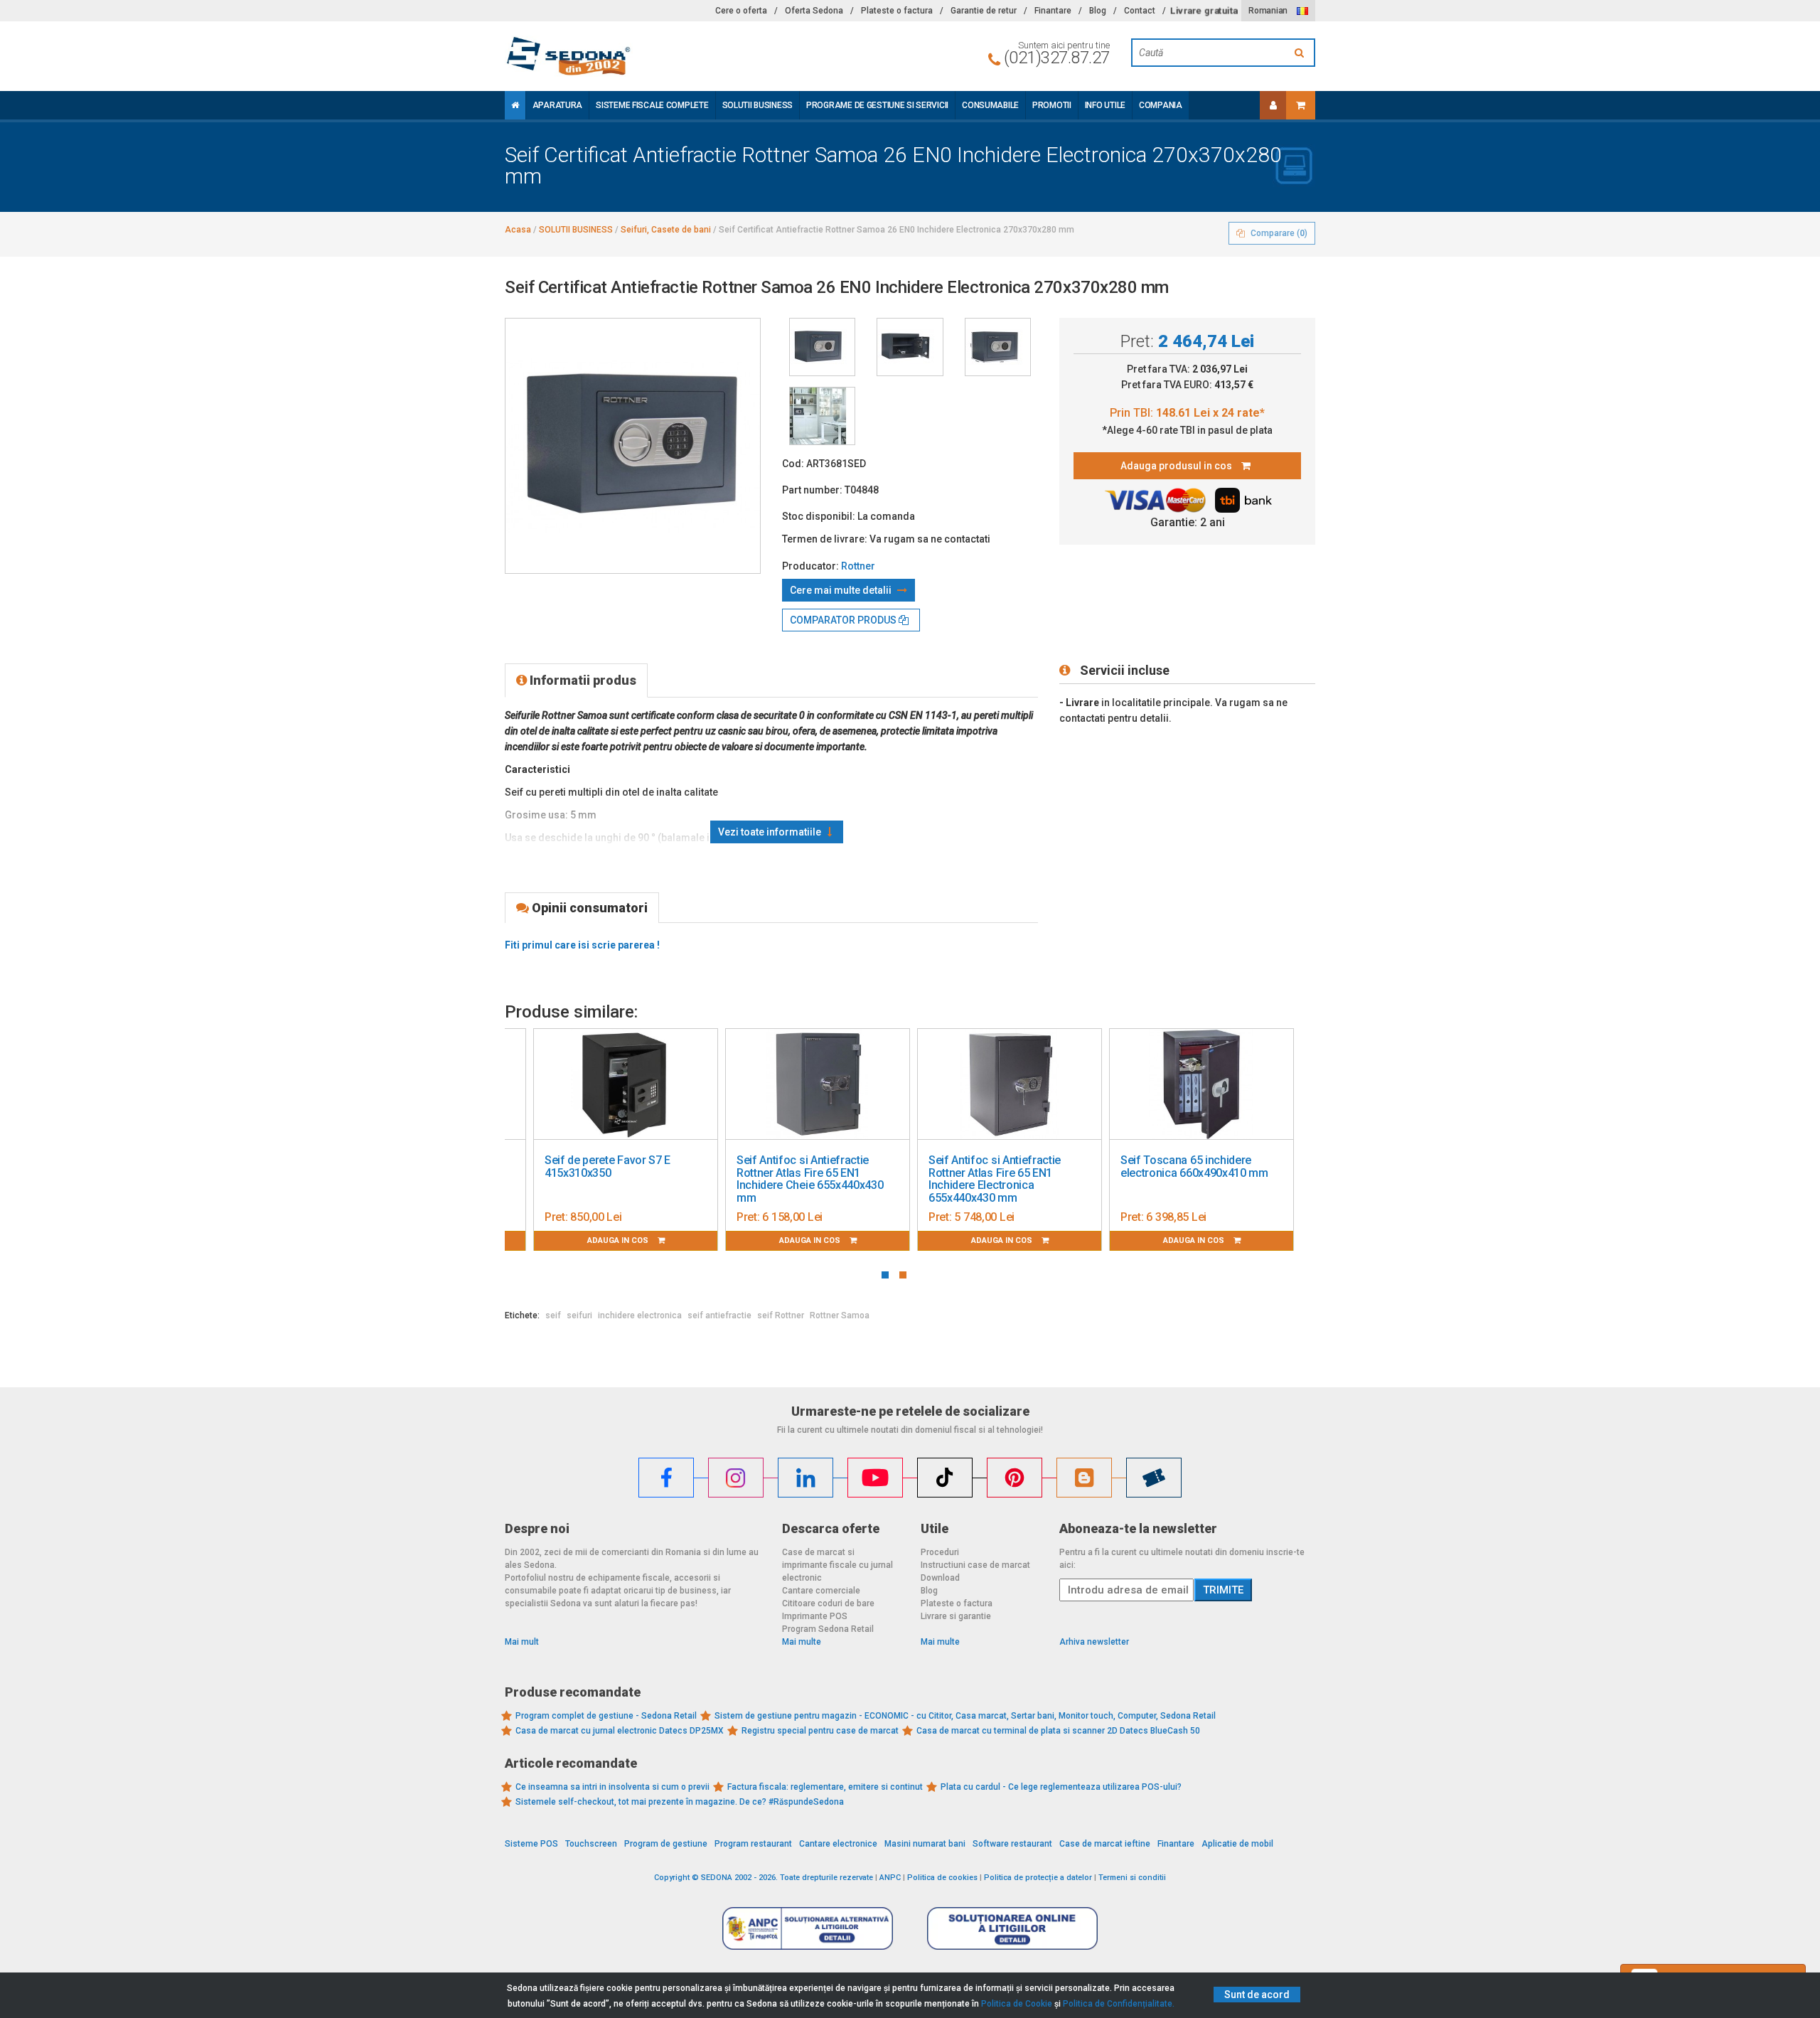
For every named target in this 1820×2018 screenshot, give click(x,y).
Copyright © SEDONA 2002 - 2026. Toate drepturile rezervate (764, 1878)
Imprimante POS (815, 1616)
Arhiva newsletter (1094, 1642)
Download (940, 1578)
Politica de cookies (942, 1878)
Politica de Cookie (1017, 2004)
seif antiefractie (719, 1315)
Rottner (858, 566)
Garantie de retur (984, 11)
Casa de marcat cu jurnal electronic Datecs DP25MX (620, 1731)
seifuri (579, 1315)
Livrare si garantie (956, 1616)
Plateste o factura (897, 11)
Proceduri (940, 1552)
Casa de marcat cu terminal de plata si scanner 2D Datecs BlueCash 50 (1058, 1731)
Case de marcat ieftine (1105, 1844)
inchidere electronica (640, 1315)
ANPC (890, 1878)
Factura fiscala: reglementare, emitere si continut (825, 1787)
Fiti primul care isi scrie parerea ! (582, 945)
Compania (1161, 105)
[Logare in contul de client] (1273, 105)
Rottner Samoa (840, 1315)
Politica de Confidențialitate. (1119, 2004)
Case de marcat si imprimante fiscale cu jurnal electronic (837, 1565)
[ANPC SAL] (808, 1928)
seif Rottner (781, 1315)
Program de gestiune (666, 1844)
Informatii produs (582, 680)
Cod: (793, 464)
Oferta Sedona (814, 11)
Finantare (1053, 11)
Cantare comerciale (821, 1591)
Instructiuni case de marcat (975, 1565)
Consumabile (990, 105)
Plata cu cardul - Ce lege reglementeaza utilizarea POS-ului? (1061, 1787)
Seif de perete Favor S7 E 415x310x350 (607, 1167)
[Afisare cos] (1301, 105)
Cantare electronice (838, 1844)
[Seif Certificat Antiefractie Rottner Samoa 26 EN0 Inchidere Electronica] (822, 347)
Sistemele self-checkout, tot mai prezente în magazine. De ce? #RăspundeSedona (680, 1802)
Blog (1098, 11)
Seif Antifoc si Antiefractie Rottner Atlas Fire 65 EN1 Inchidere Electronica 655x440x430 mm (995, 1179)
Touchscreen (591, 1844)
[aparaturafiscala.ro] (633, 56)
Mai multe (802, 1642)
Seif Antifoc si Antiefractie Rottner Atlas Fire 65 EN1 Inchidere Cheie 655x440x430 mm (810, 1179)
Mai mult (522, 1642)
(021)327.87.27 (1057, 58)
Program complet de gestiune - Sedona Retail (606, 1716)
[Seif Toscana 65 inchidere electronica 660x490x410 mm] (1201, 1084)
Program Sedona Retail (828, 1629)
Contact (1140, 11)
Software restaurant (1012, 1844)
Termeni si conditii (1132, 1878)
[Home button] (515, 105)
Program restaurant (753, 1844)
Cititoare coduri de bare (828, 1603)
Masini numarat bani (925, 1844)
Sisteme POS (531, 1844)
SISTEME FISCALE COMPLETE (652, 105)
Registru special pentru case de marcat (820, 1731)
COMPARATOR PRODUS (844, 620)
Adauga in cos (619, 1240)
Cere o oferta (741, 11)
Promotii (1052, 105)
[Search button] (1301, 53)
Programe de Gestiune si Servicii (877, 105)
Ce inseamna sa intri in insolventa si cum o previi (612, 1787)
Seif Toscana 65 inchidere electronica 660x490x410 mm (1194, 1167)
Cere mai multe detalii (842, 590)
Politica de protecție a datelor (1038, 1878)
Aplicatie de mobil (1237, 1844)
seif (553, 1315)
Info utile (1105, 105)
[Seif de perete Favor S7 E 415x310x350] (626, 1084)
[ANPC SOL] (1012, 1928)
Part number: (812, 490)
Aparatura (557, 105)
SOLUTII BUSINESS (758, 105)
